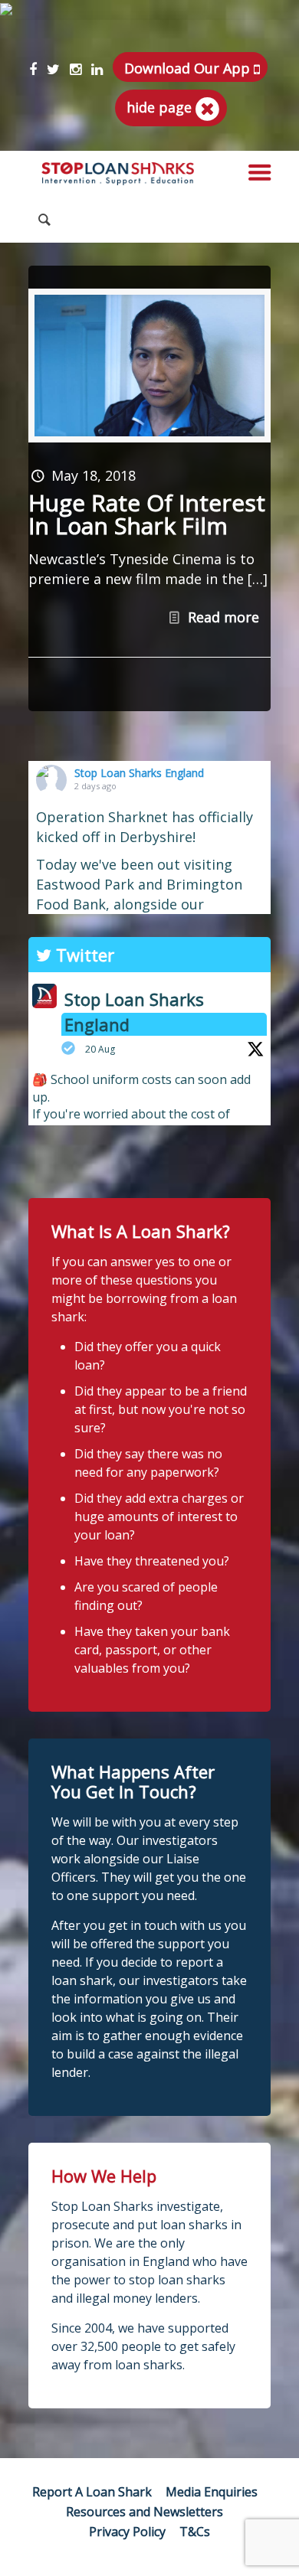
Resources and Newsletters (145, 2512)
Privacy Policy (127, 2532)
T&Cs (195, 2532)
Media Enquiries (212, 2492)
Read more (223, 617)
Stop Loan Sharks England (139, 773)
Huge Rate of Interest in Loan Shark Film (147, 514)
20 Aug (100, 1049)
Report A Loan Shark (92, 2492)
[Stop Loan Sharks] (118, 174)
